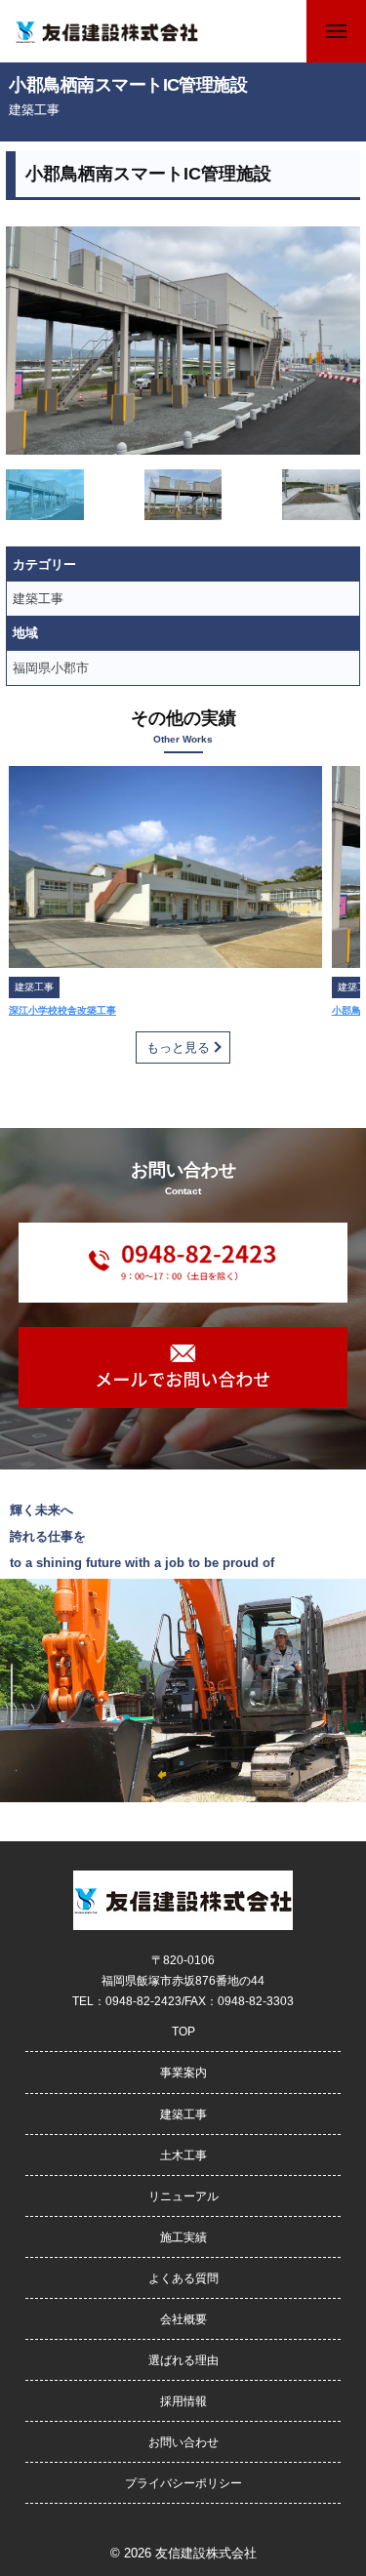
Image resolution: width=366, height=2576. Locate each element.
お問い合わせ (183, 2442)
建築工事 (34, 110)
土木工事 (183, 2155)
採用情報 (183, 2401)
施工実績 (183, 2237)
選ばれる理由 (183, 2360)
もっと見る (178, 1047)
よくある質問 (183, 2278)
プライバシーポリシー (183, 2483)
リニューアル (183, 2196)
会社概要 (183, 2319)
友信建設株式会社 (206, 2553)
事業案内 (183, 2072)
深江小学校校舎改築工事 (62, 1010)
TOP (183, 2031)
